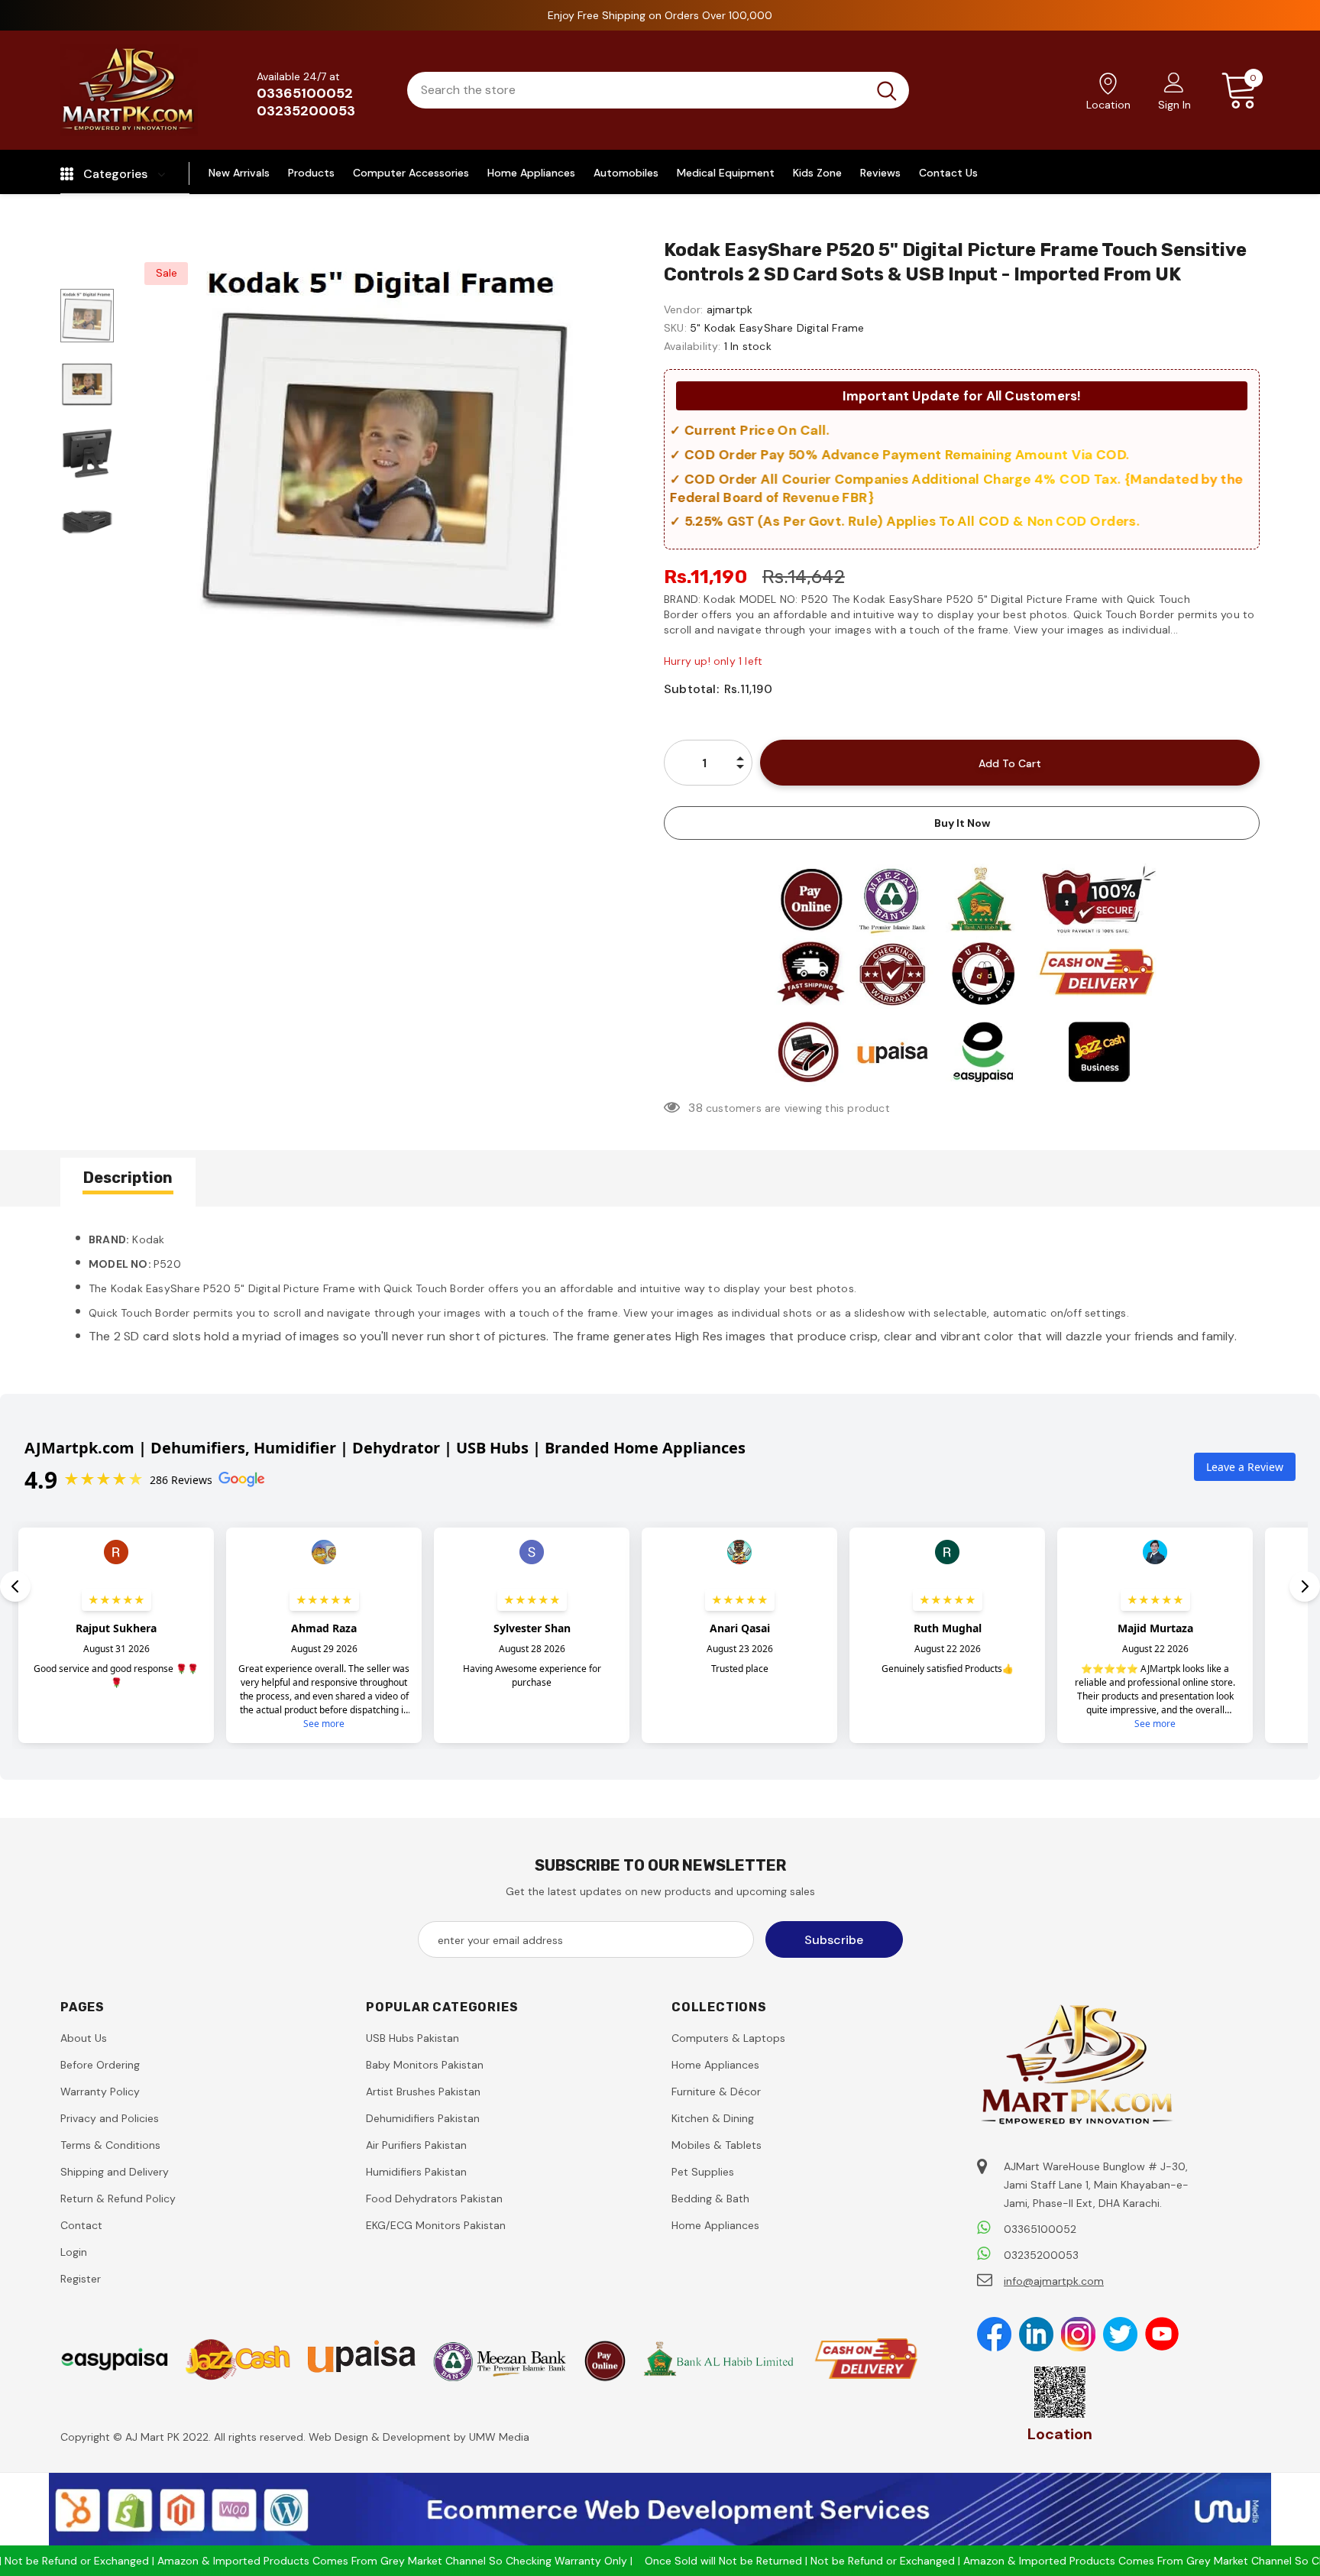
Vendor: (683, 309)
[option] (385, 438)
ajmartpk (730, 309)
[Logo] (129, 90)
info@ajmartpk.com (1054, 2281)
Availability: (692, 346)
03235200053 (306, 111)
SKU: (675, 328)
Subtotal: (691, 689)
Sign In (1174, 105)
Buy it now (962, 823)
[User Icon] (1174, 82)
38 (695, 1108)
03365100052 (305, 93)
